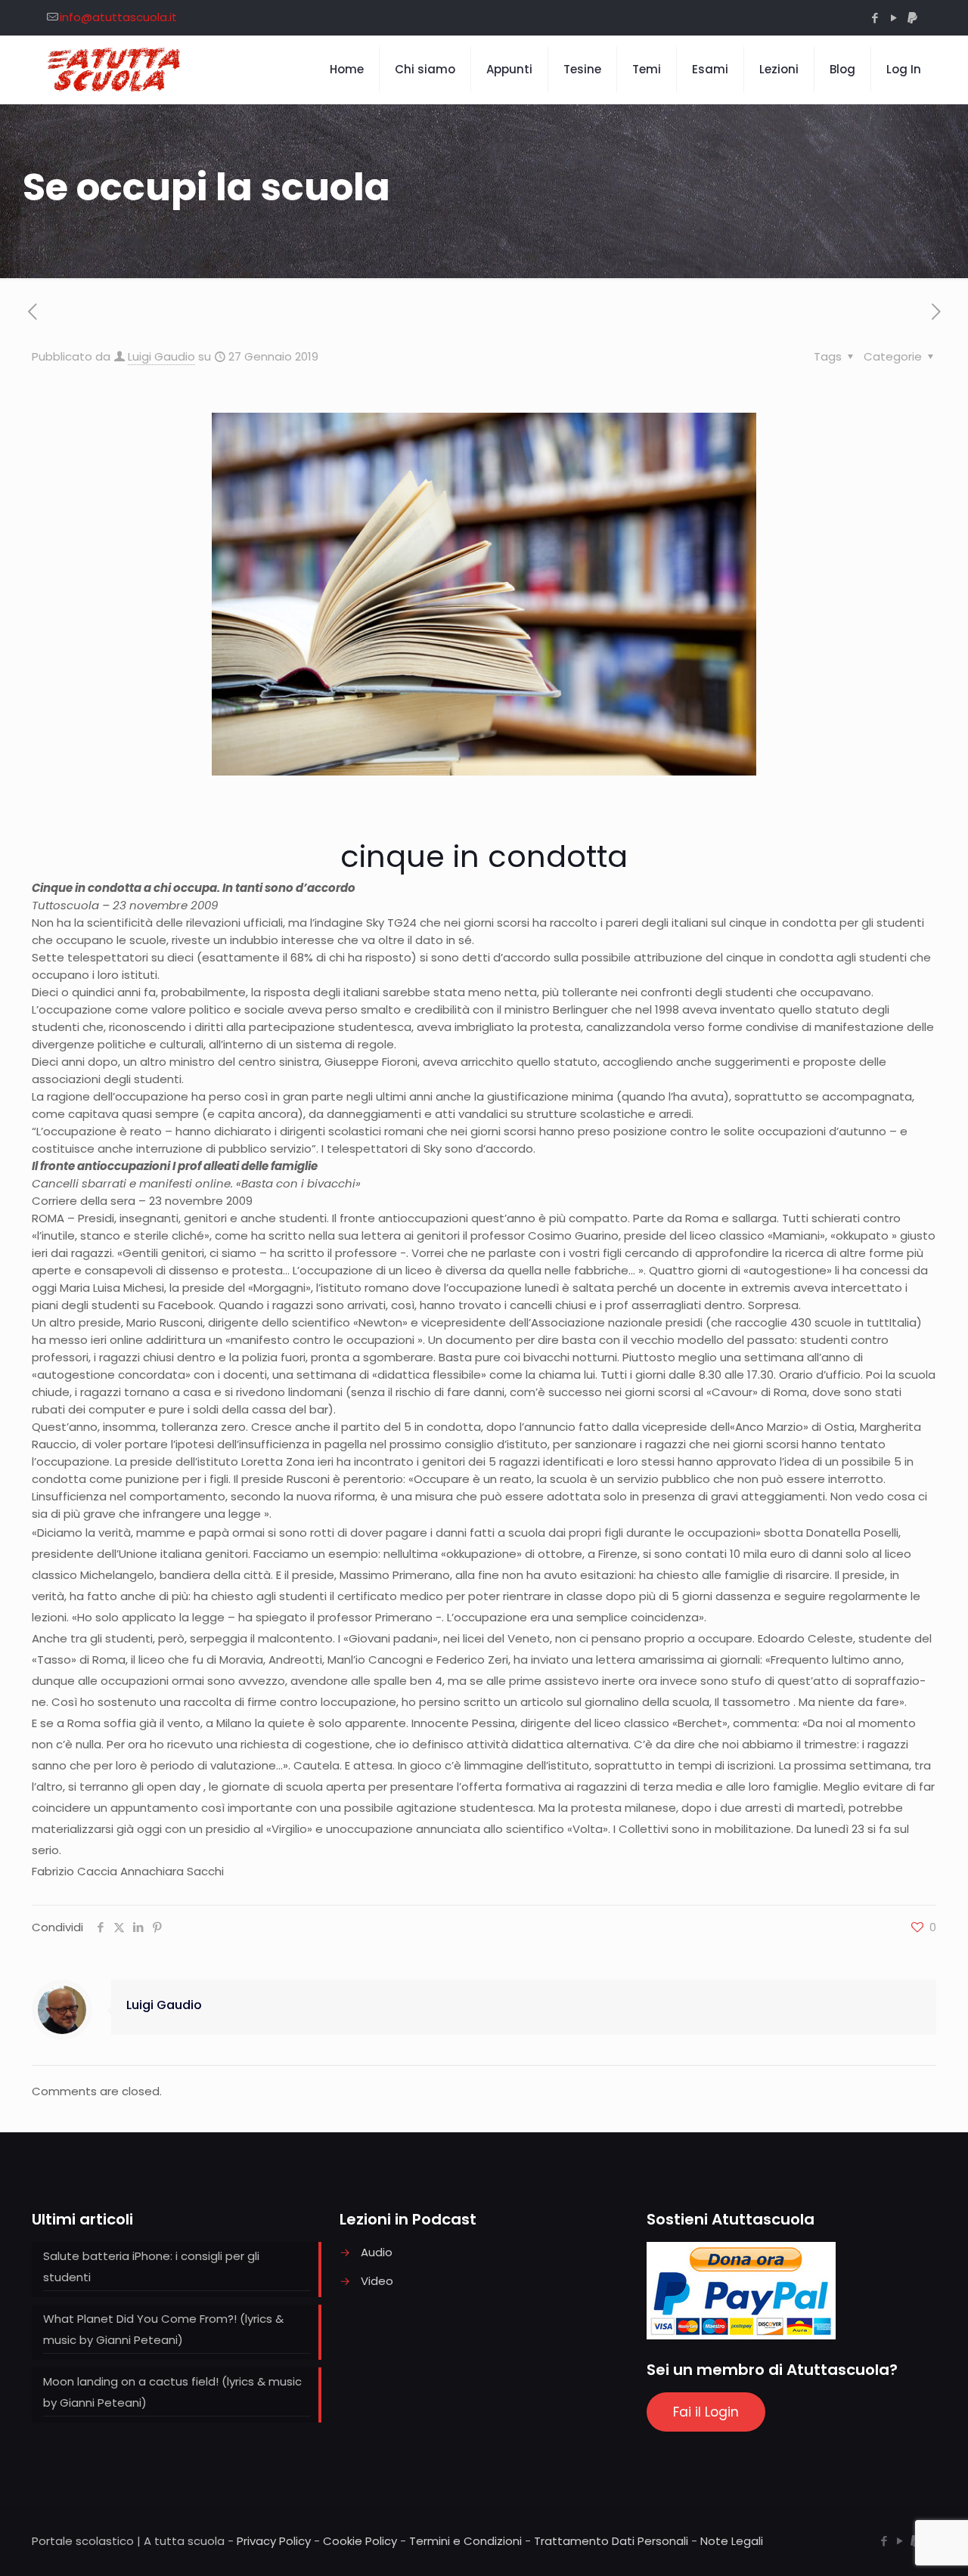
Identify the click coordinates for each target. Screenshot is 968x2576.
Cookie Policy (360, 2541)
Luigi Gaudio (161, 356)
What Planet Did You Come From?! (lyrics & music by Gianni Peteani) (163, 2329)
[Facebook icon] (875, 18)
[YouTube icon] (894, 18)
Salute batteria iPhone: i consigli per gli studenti (151, 2266)
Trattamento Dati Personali (611, 2541)
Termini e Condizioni (465, 2541)
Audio (377, 2252)
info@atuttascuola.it (118, 17)
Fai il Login (706, 2412)
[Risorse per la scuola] (115, 70)
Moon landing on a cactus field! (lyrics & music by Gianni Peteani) (172, 2392)
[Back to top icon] (895, 2545)
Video (377, 2281)
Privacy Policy (274, 2541)
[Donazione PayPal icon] (912, 18)
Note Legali (732, 2541)
